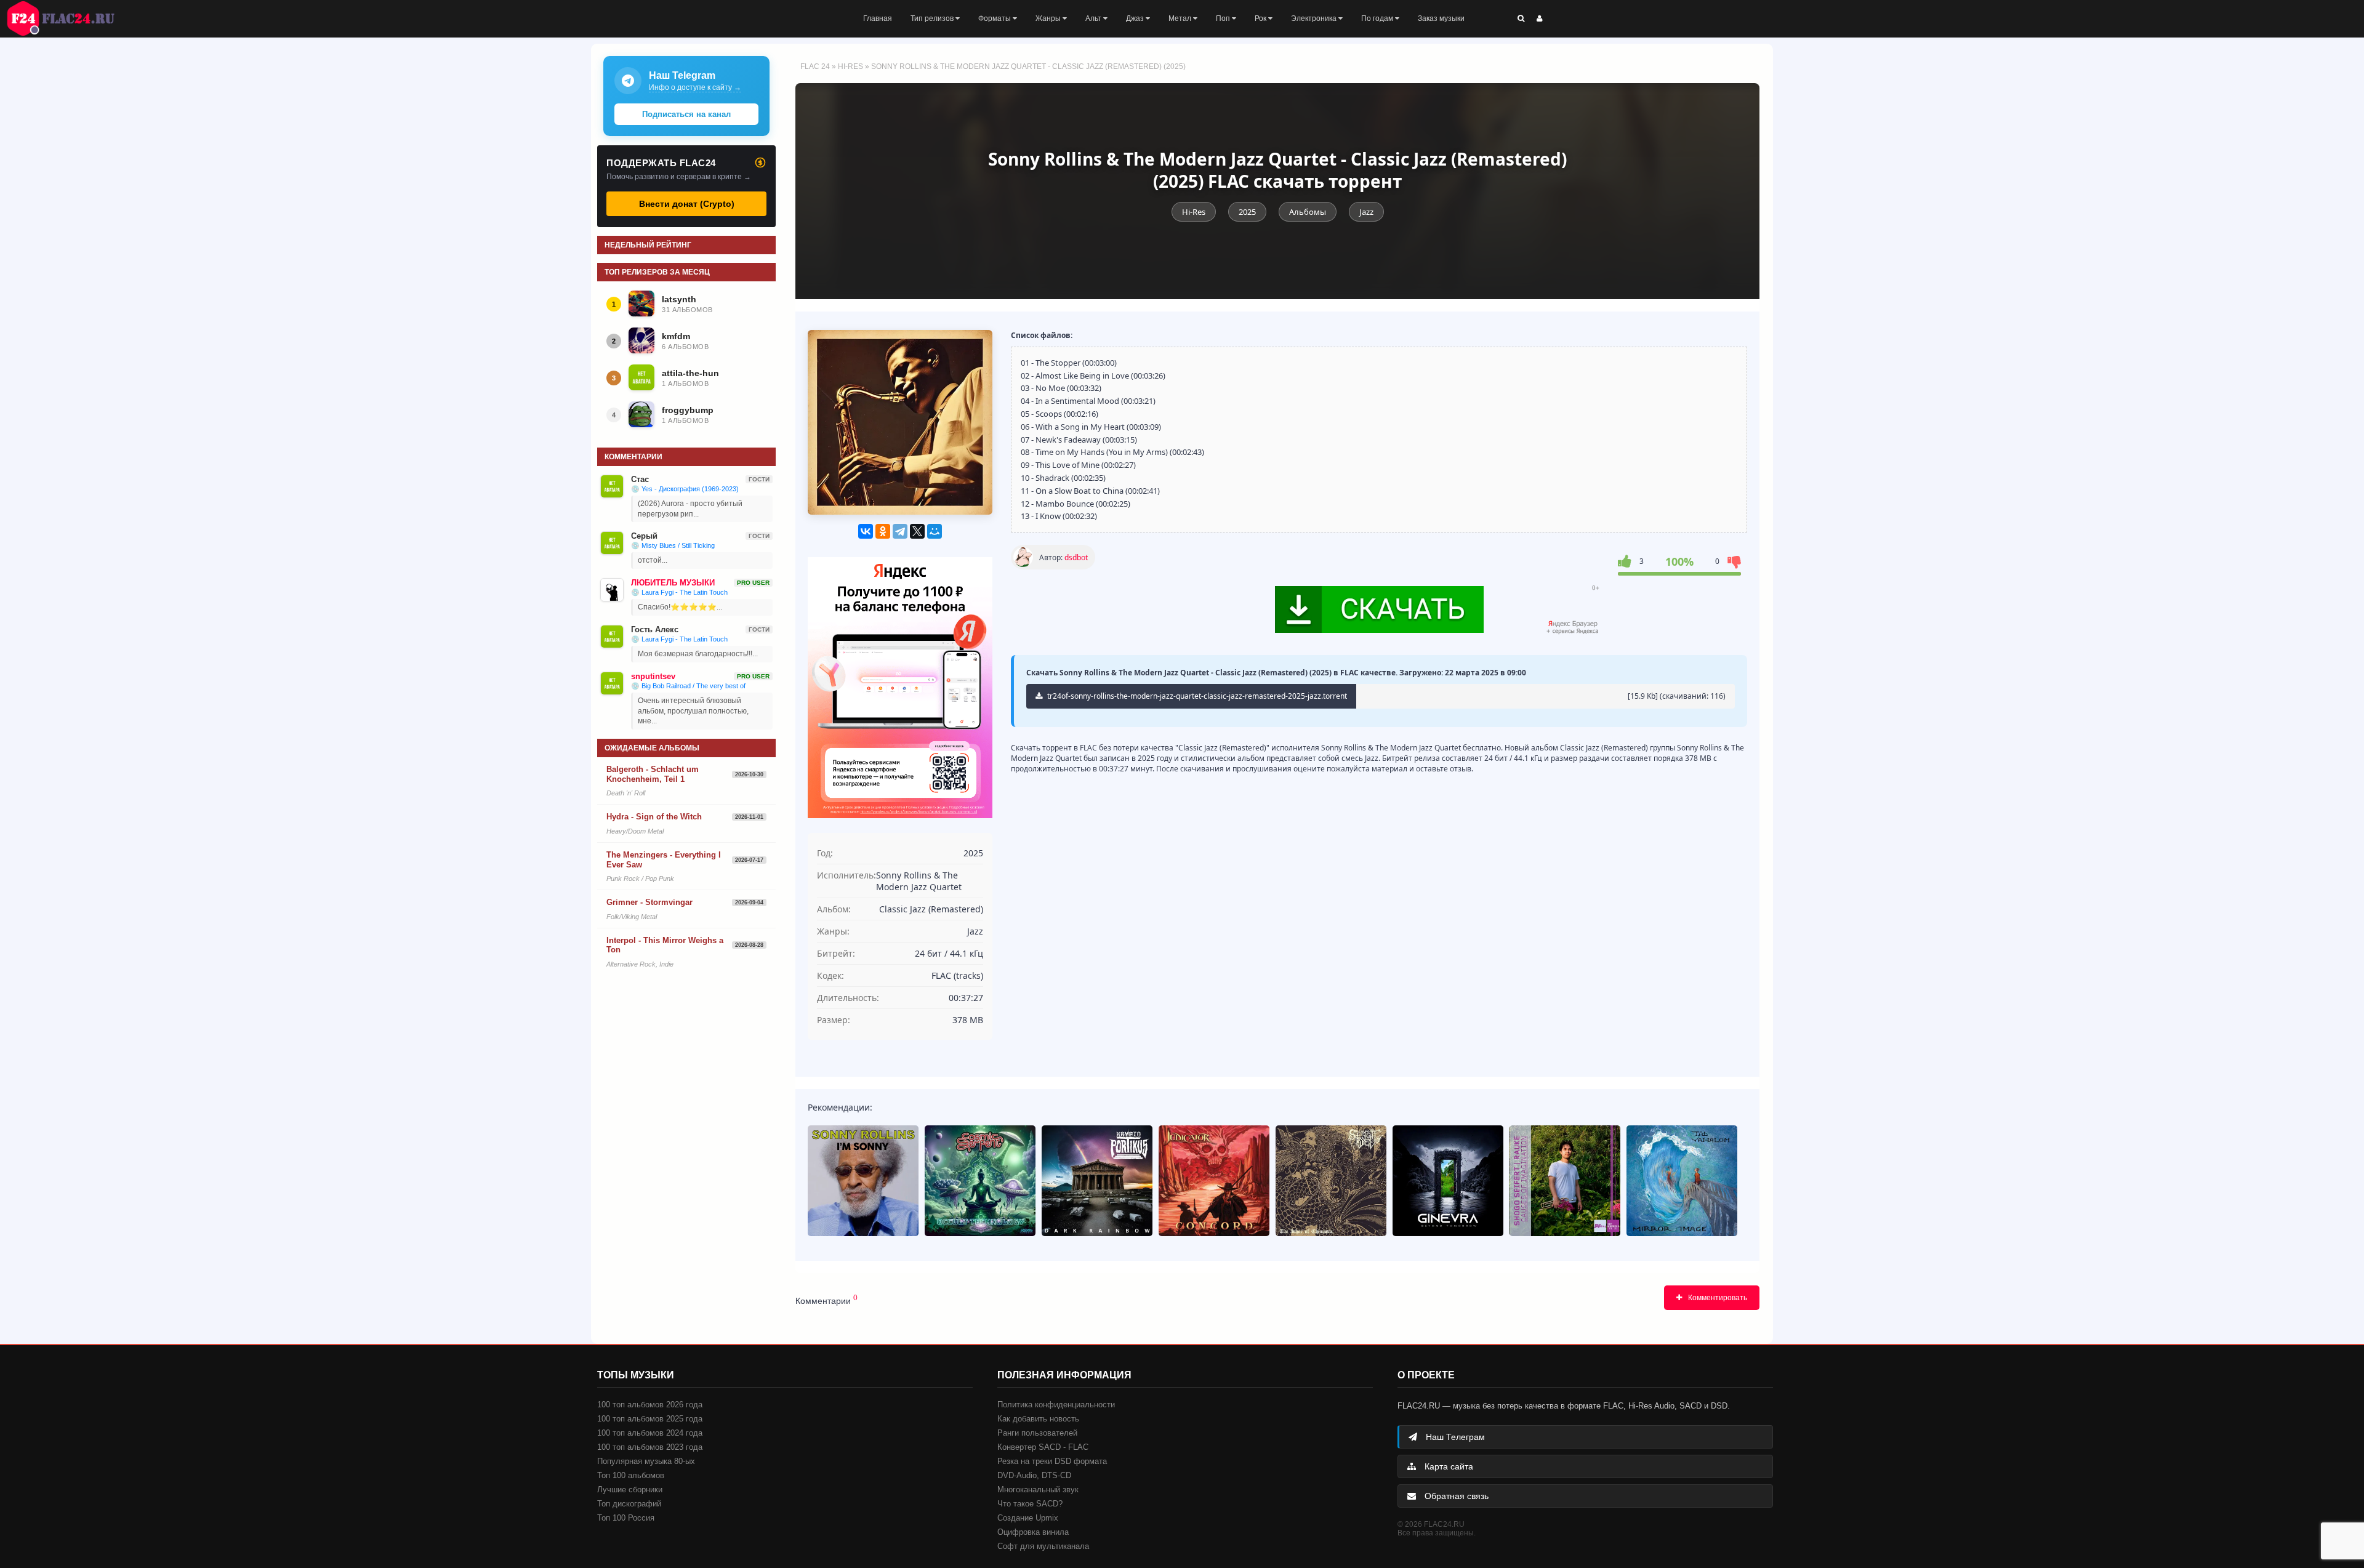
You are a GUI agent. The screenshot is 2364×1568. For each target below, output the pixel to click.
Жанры (1049, 18)
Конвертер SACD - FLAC (1043, 1447)
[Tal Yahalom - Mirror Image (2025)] (1682, 1181)
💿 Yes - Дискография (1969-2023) (685, 489)
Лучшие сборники (630, 1490)
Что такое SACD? (1030, 1504)
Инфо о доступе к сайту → (695, 87)
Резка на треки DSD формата (1052, 1461)
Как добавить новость (1038, 1419)
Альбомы (1308, 212)
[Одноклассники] (883, 531)
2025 (1247, 212)
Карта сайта (1448, 1466)
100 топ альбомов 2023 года (650, 1447)
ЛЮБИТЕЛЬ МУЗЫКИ (673, 583)
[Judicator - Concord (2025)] (1214, 1181)
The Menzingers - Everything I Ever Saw (664, 860)
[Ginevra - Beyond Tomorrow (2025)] (1448, 1181)
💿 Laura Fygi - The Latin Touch (679, 592)
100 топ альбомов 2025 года (650, 1419)
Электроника (1315, 18)
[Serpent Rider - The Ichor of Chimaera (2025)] (1331, 1181)
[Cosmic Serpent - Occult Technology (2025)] (980, 1181)
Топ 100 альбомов (631, 1475)
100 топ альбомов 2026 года (650, 1405)
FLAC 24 (68, 18)
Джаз (1136, 18)
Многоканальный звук (1038, 1490)
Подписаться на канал (686, 114)
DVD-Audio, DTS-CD (1034, 1475)
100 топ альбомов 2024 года (650, 1433)
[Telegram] (900, 531)
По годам (1378, 18)
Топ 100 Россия (626, 1518)
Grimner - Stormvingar (649, 902)
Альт (1094, 18)
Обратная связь (1455, 1496)
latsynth (679, 299)
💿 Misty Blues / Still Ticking (673, 545)
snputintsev (653, 676)
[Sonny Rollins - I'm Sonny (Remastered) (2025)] (863, 1181)
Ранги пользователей (1037, 1433)
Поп (1224, 18)
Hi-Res (850, 66)
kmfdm (676, 336)
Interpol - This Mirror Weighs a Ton (665, 945)
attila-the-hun (690, 373)
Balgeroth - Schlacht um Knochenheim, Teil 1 (653, 774)
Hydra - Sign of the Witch (654, 817)
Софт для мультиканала (1043, 1546)
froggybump (688, 410)
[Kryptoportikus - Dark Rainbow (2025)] (1097, 1181)
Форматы (995, 18)
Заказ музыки (1441, 18)
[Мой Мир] (935, 531)
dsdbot (1076, 557)
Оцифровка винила (1033, 1532)
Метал (1181, 18)
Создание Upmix (1028, 1518)
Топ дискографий (629, 1504)
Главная (878, 18)
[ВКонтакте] (866, 531)
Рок (1261, 18)
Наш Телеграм (1454, 1437)
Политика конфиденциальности (1056, 1405)
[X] (917, 531)
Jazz (1366, 212)
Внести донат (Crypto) (687, 204)
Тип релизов (933, 18)
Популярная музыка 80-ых (646, 1461)
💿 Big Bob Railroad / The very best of (688, 686)
